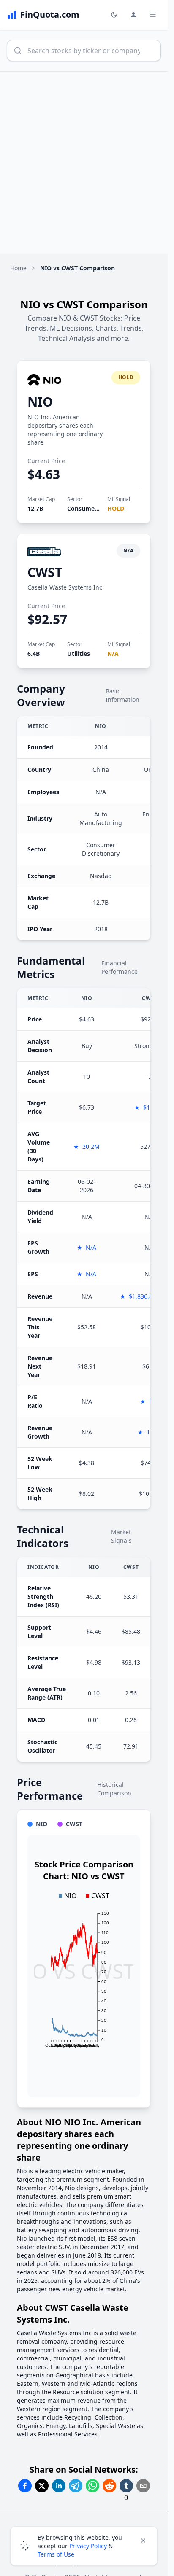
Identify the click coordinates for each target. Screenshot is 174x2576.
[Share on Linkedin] (59, 2486)
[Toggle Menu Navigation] (153, 15)
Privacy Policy (88, 2546)
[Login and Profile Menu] (133, 15)
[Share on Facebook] (25, 2486)
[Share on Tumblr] (126, 2486)
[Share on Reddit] (109, 2486)
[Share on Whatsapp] (92, 2486)
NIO (40, 402)
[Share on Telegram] (76, 2486)
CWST (45, 572)
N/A (113, 653)
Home (18, 268)
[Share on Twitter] (42, 2486)
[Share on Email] (143, 2486)
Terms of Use (56, 2554)
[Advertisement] (87, 163)
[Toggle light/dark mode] (114, 15)
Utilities (79, 653)
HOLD (116, 508)
